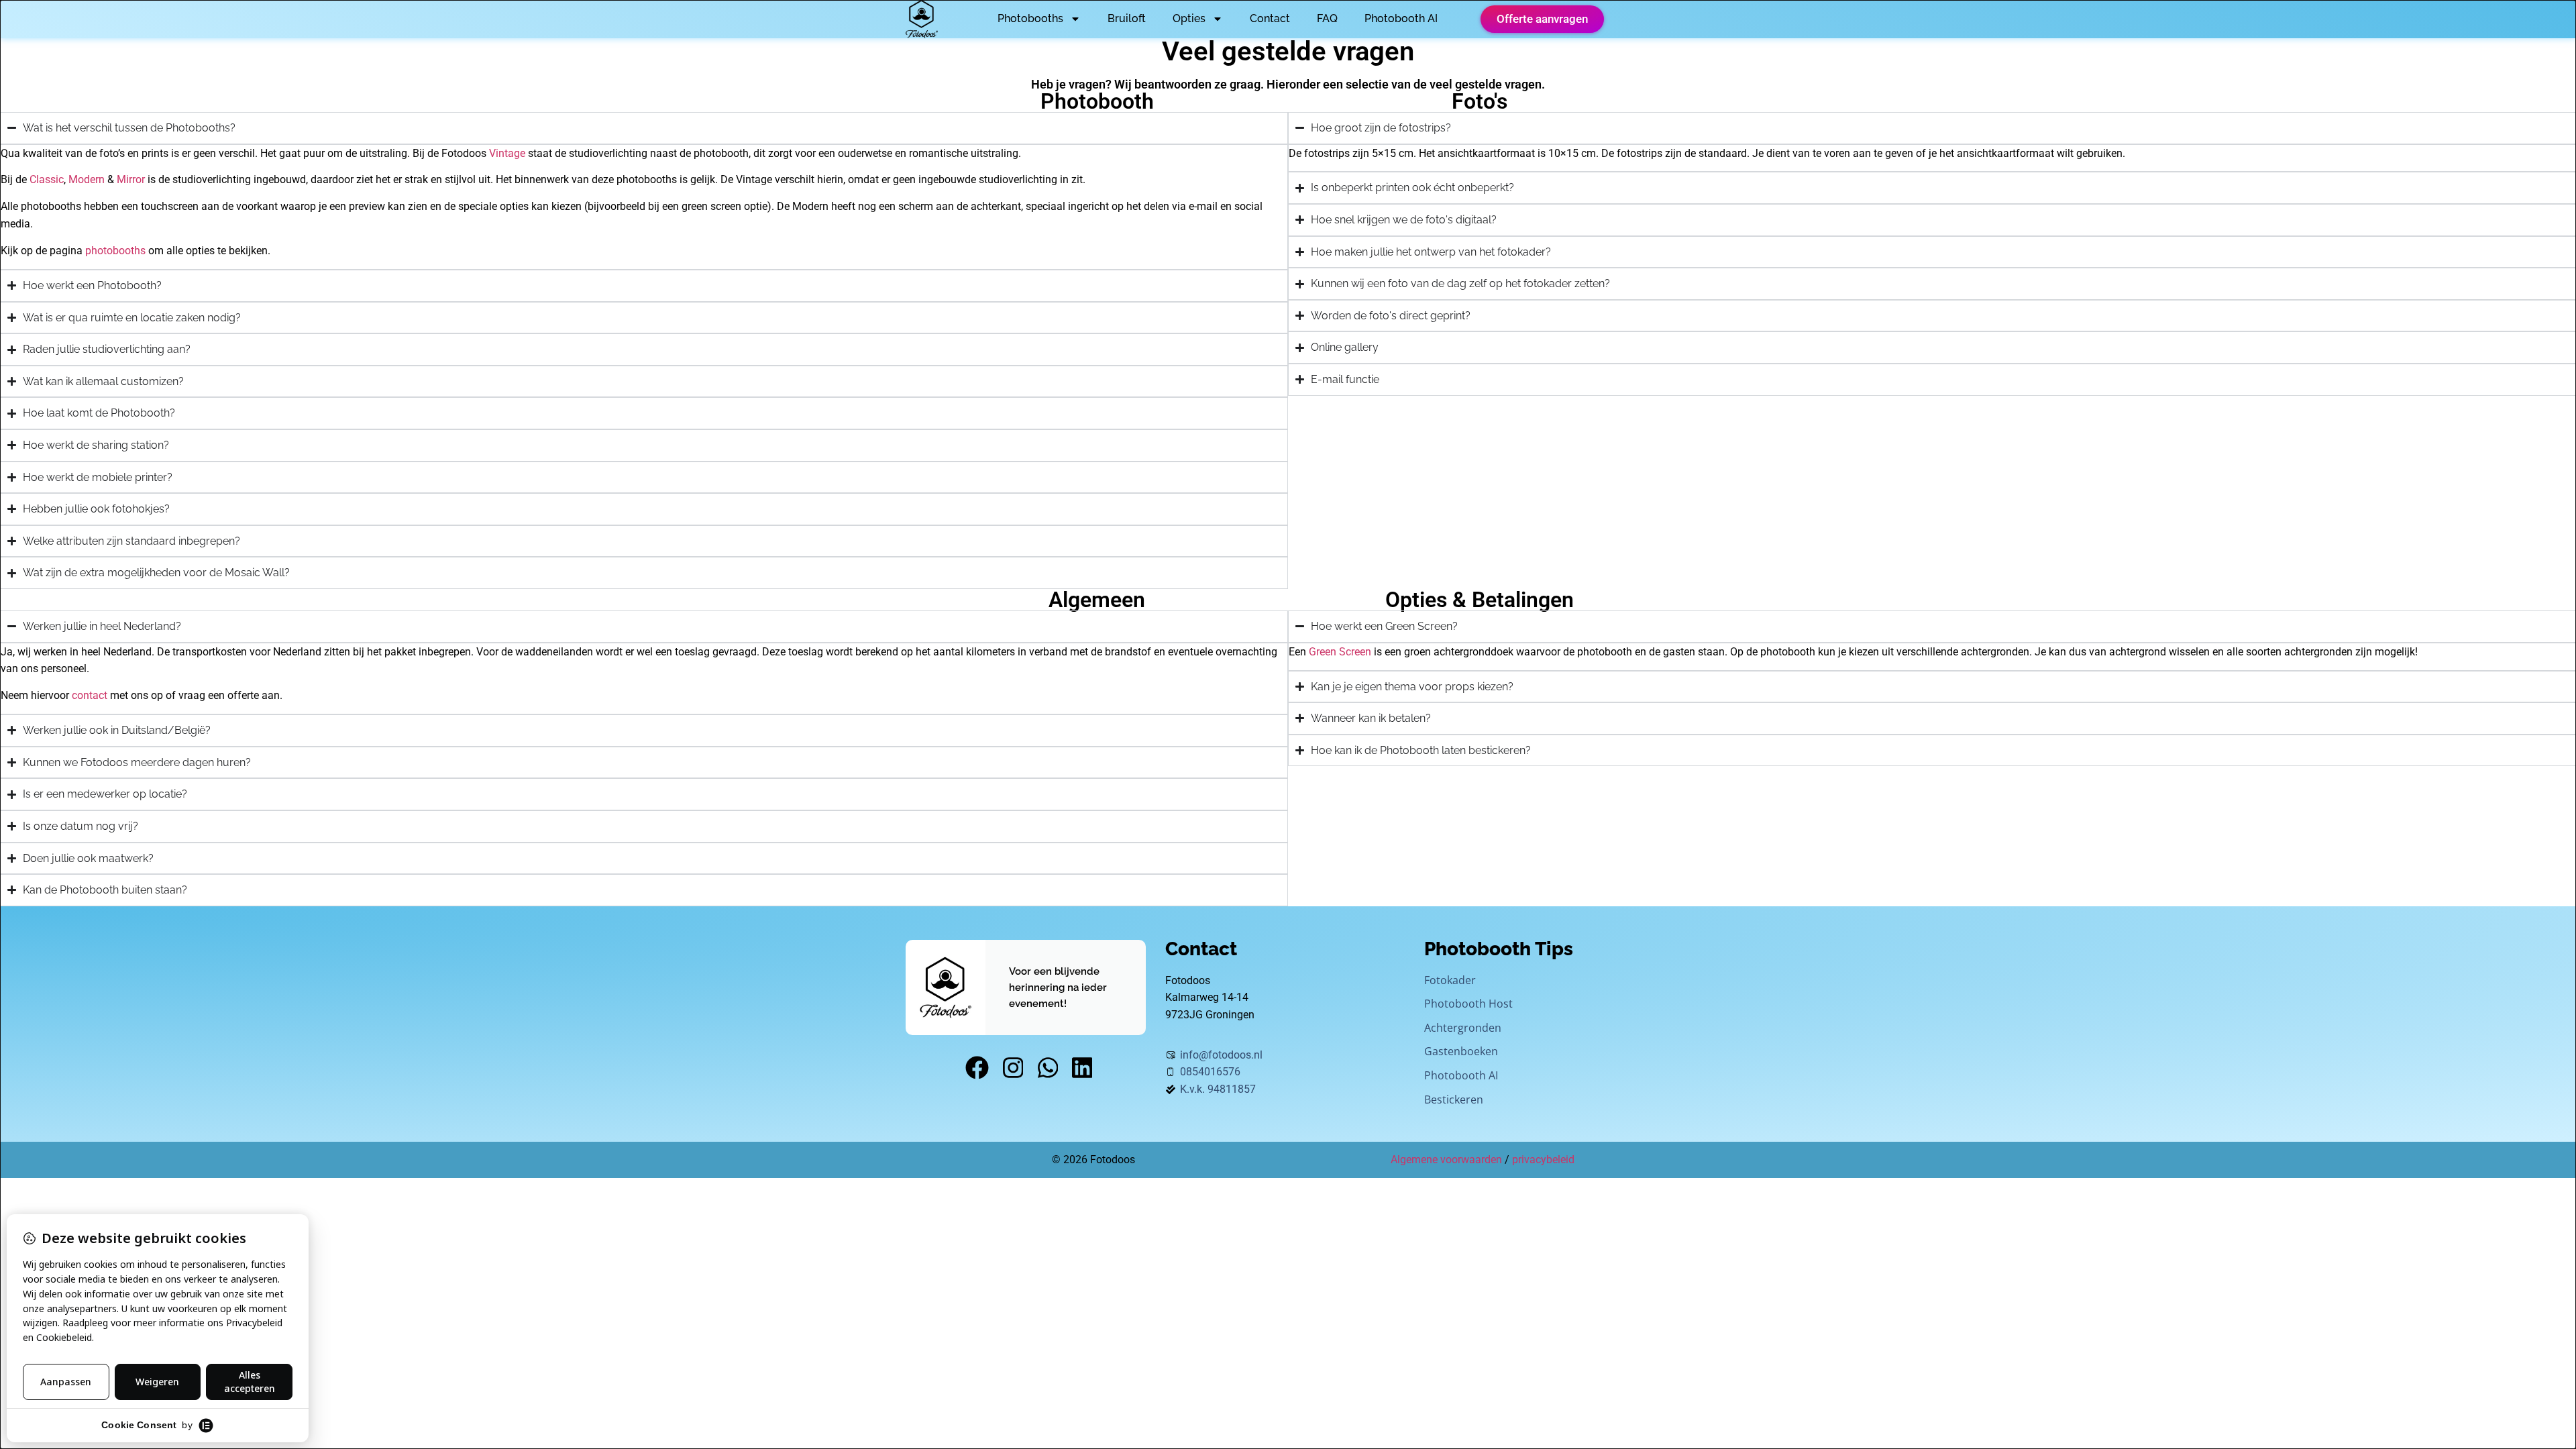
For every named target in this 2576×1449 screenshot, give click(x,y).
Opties (1189, 18)
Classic (47, 179)
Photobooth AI (1401, 18)
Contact (1270, 18)
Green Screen (1340, 652)
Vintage (507, 153)
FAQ (1327, 18)
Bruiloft (1127, 18)
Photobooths (1030, 18)
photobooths (115, 251)
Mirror (131, 179)
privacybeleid (1543, 1160)
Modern (87, 179)
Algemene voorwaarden (1446, 1160)
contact (90, 695)
